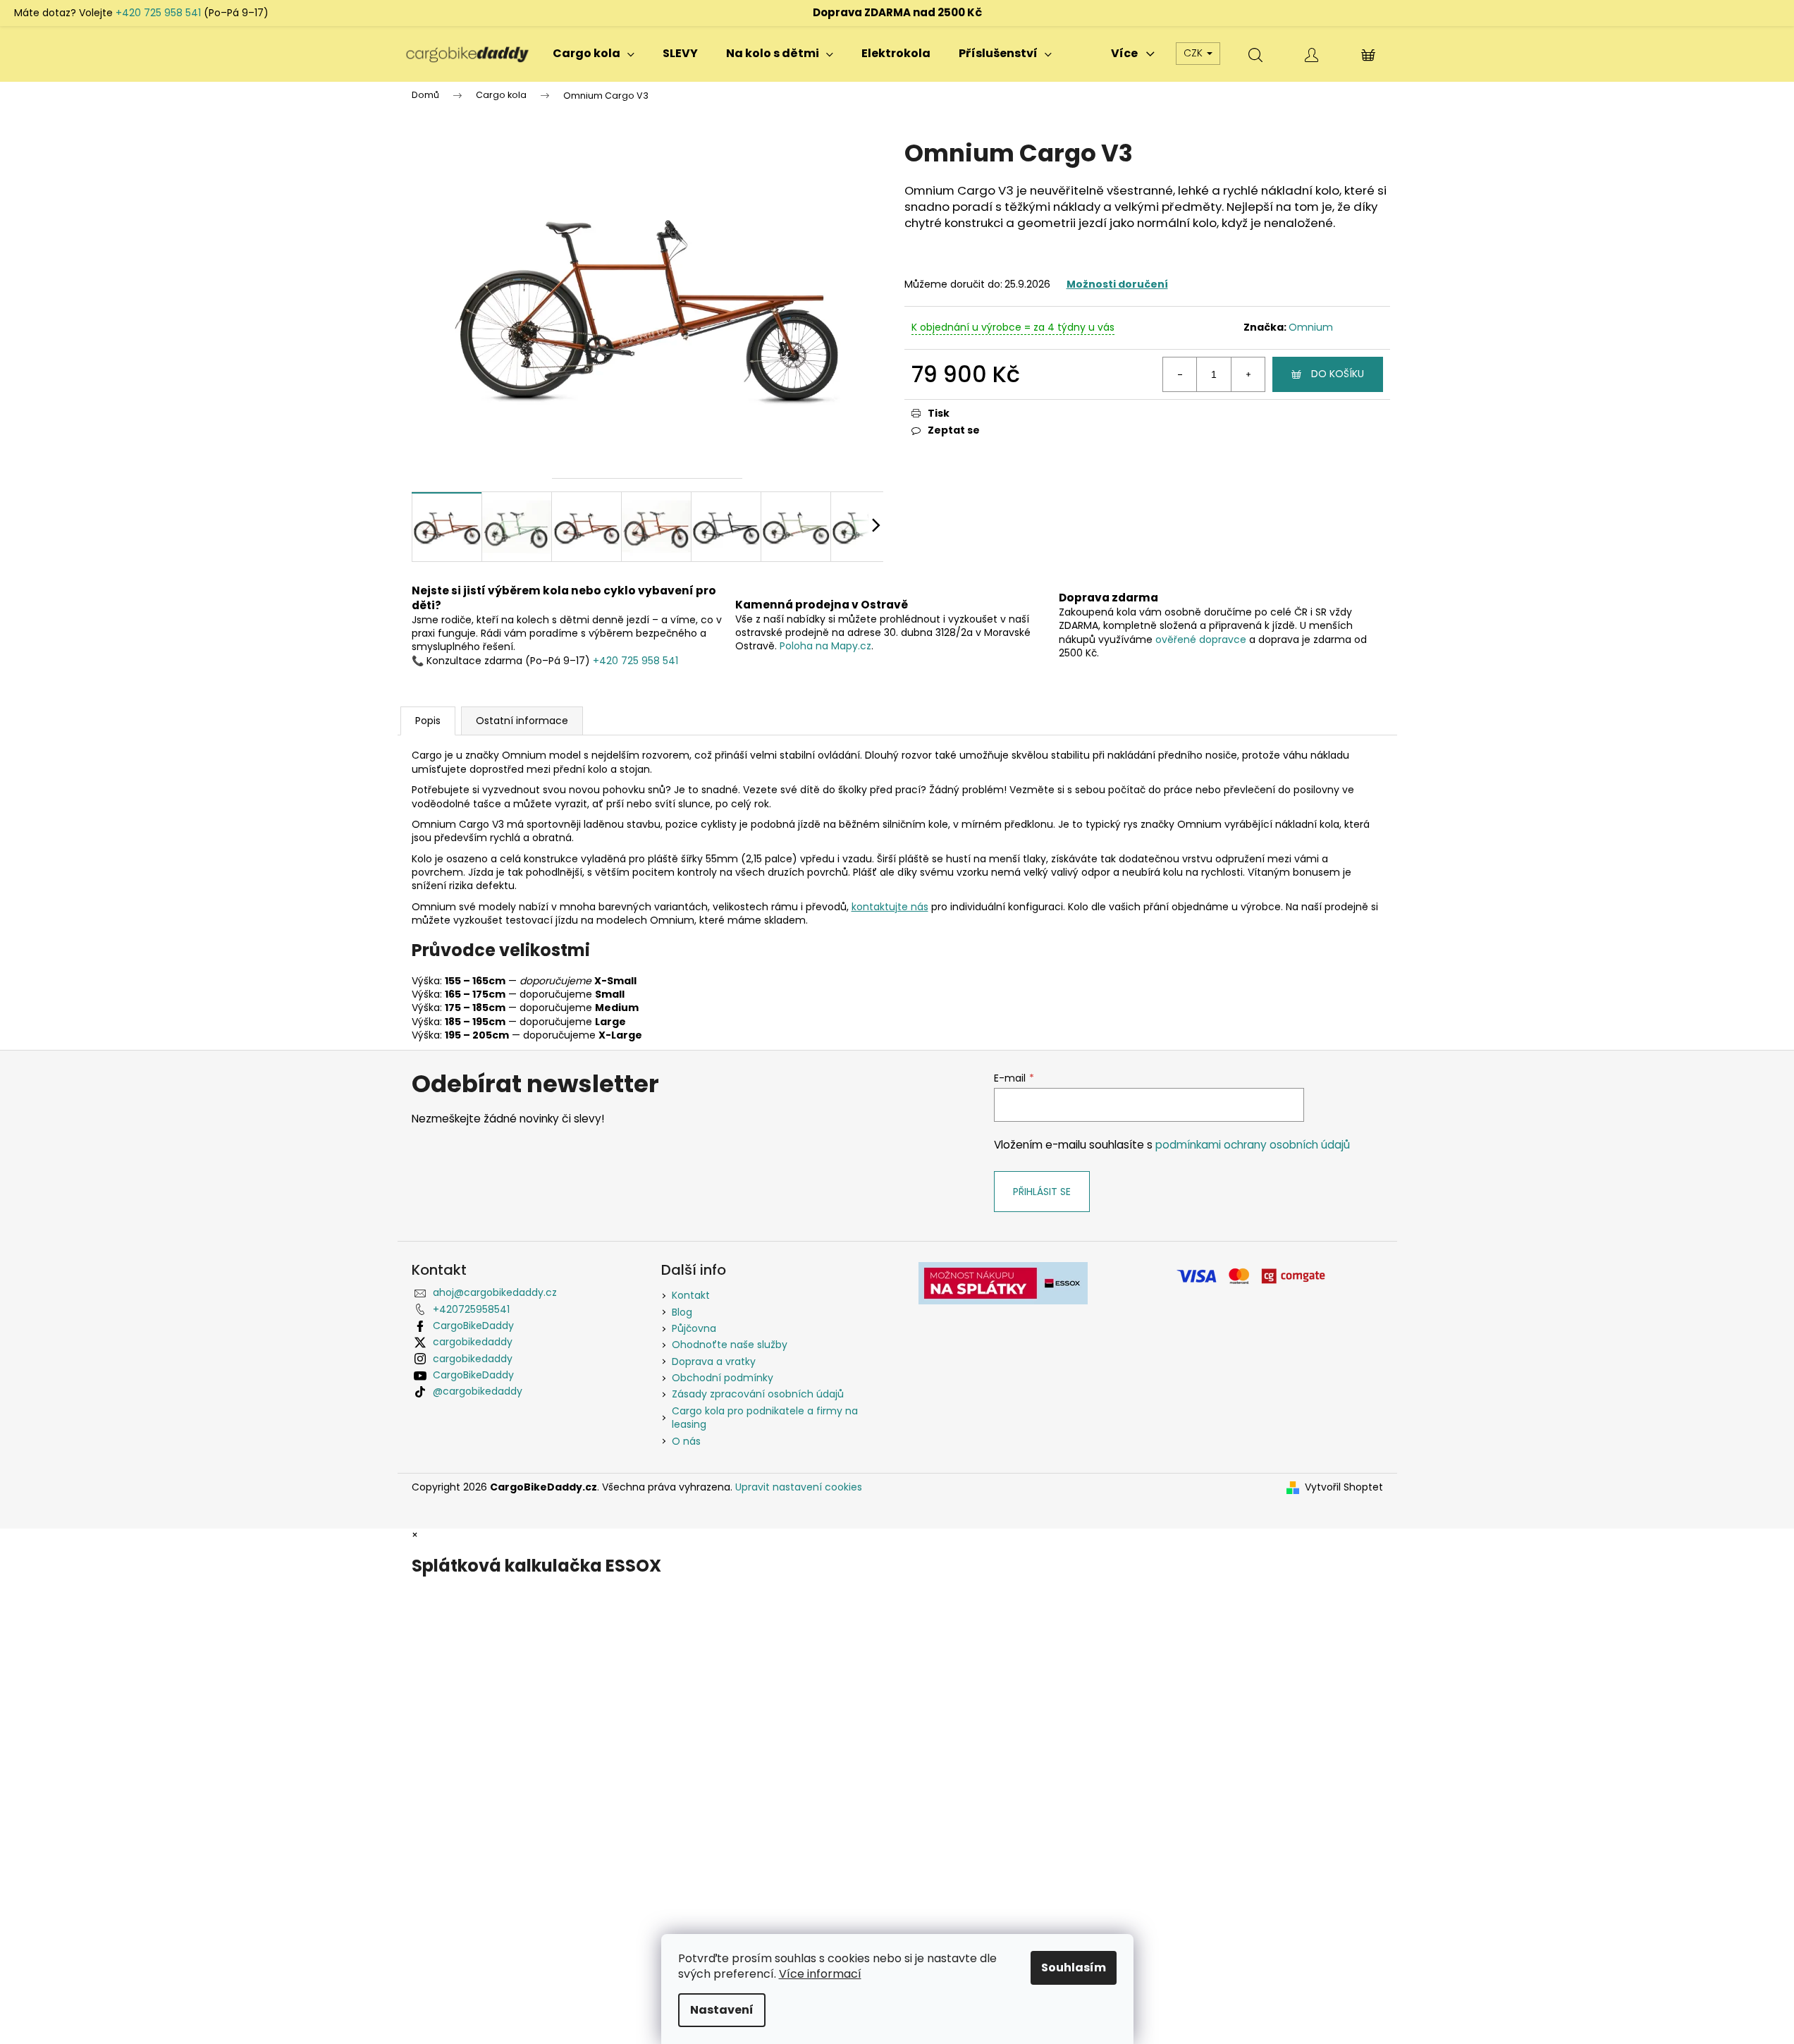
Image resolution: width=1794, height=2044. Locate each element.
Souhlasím (1074, 1967)
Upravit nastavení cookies (799, 1487)
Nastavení (722, 2010)
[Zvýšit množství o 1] (1248, 374)
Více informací (820, 1974)
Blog (682, 1312)
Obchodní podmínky (723, 1378)
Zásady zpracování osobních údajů (758, 1394)
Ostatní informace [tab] (522, 721)
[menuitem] (594, 54)
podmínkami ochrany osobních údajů (1253, 1145)
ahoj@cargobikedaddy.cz (495, 1292)
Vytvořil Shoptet (1344, 1487)
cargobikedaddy (473, 1342)
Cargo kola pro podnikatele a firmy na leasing (765, 1418)
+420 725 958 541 (158, 13)
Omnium (1311, 327)
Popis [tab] (428, 721)
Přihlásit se (1042, 1192)
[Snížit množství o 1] (1180, 374)
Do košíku (1338, 374)
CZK (1194, 53)
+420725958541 (471, 1309)
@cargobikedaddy (478, 1391)
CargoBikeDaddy (473, 1326)
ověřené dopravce (1201, 639)
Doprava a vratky (714, 1361)
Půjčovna (694, 1328)
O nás (686, 1441)
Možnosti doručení (1117, 284)
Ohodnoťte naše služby (730, 1345)
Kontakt (691, 1295)
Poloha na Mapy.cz (825, 646)
